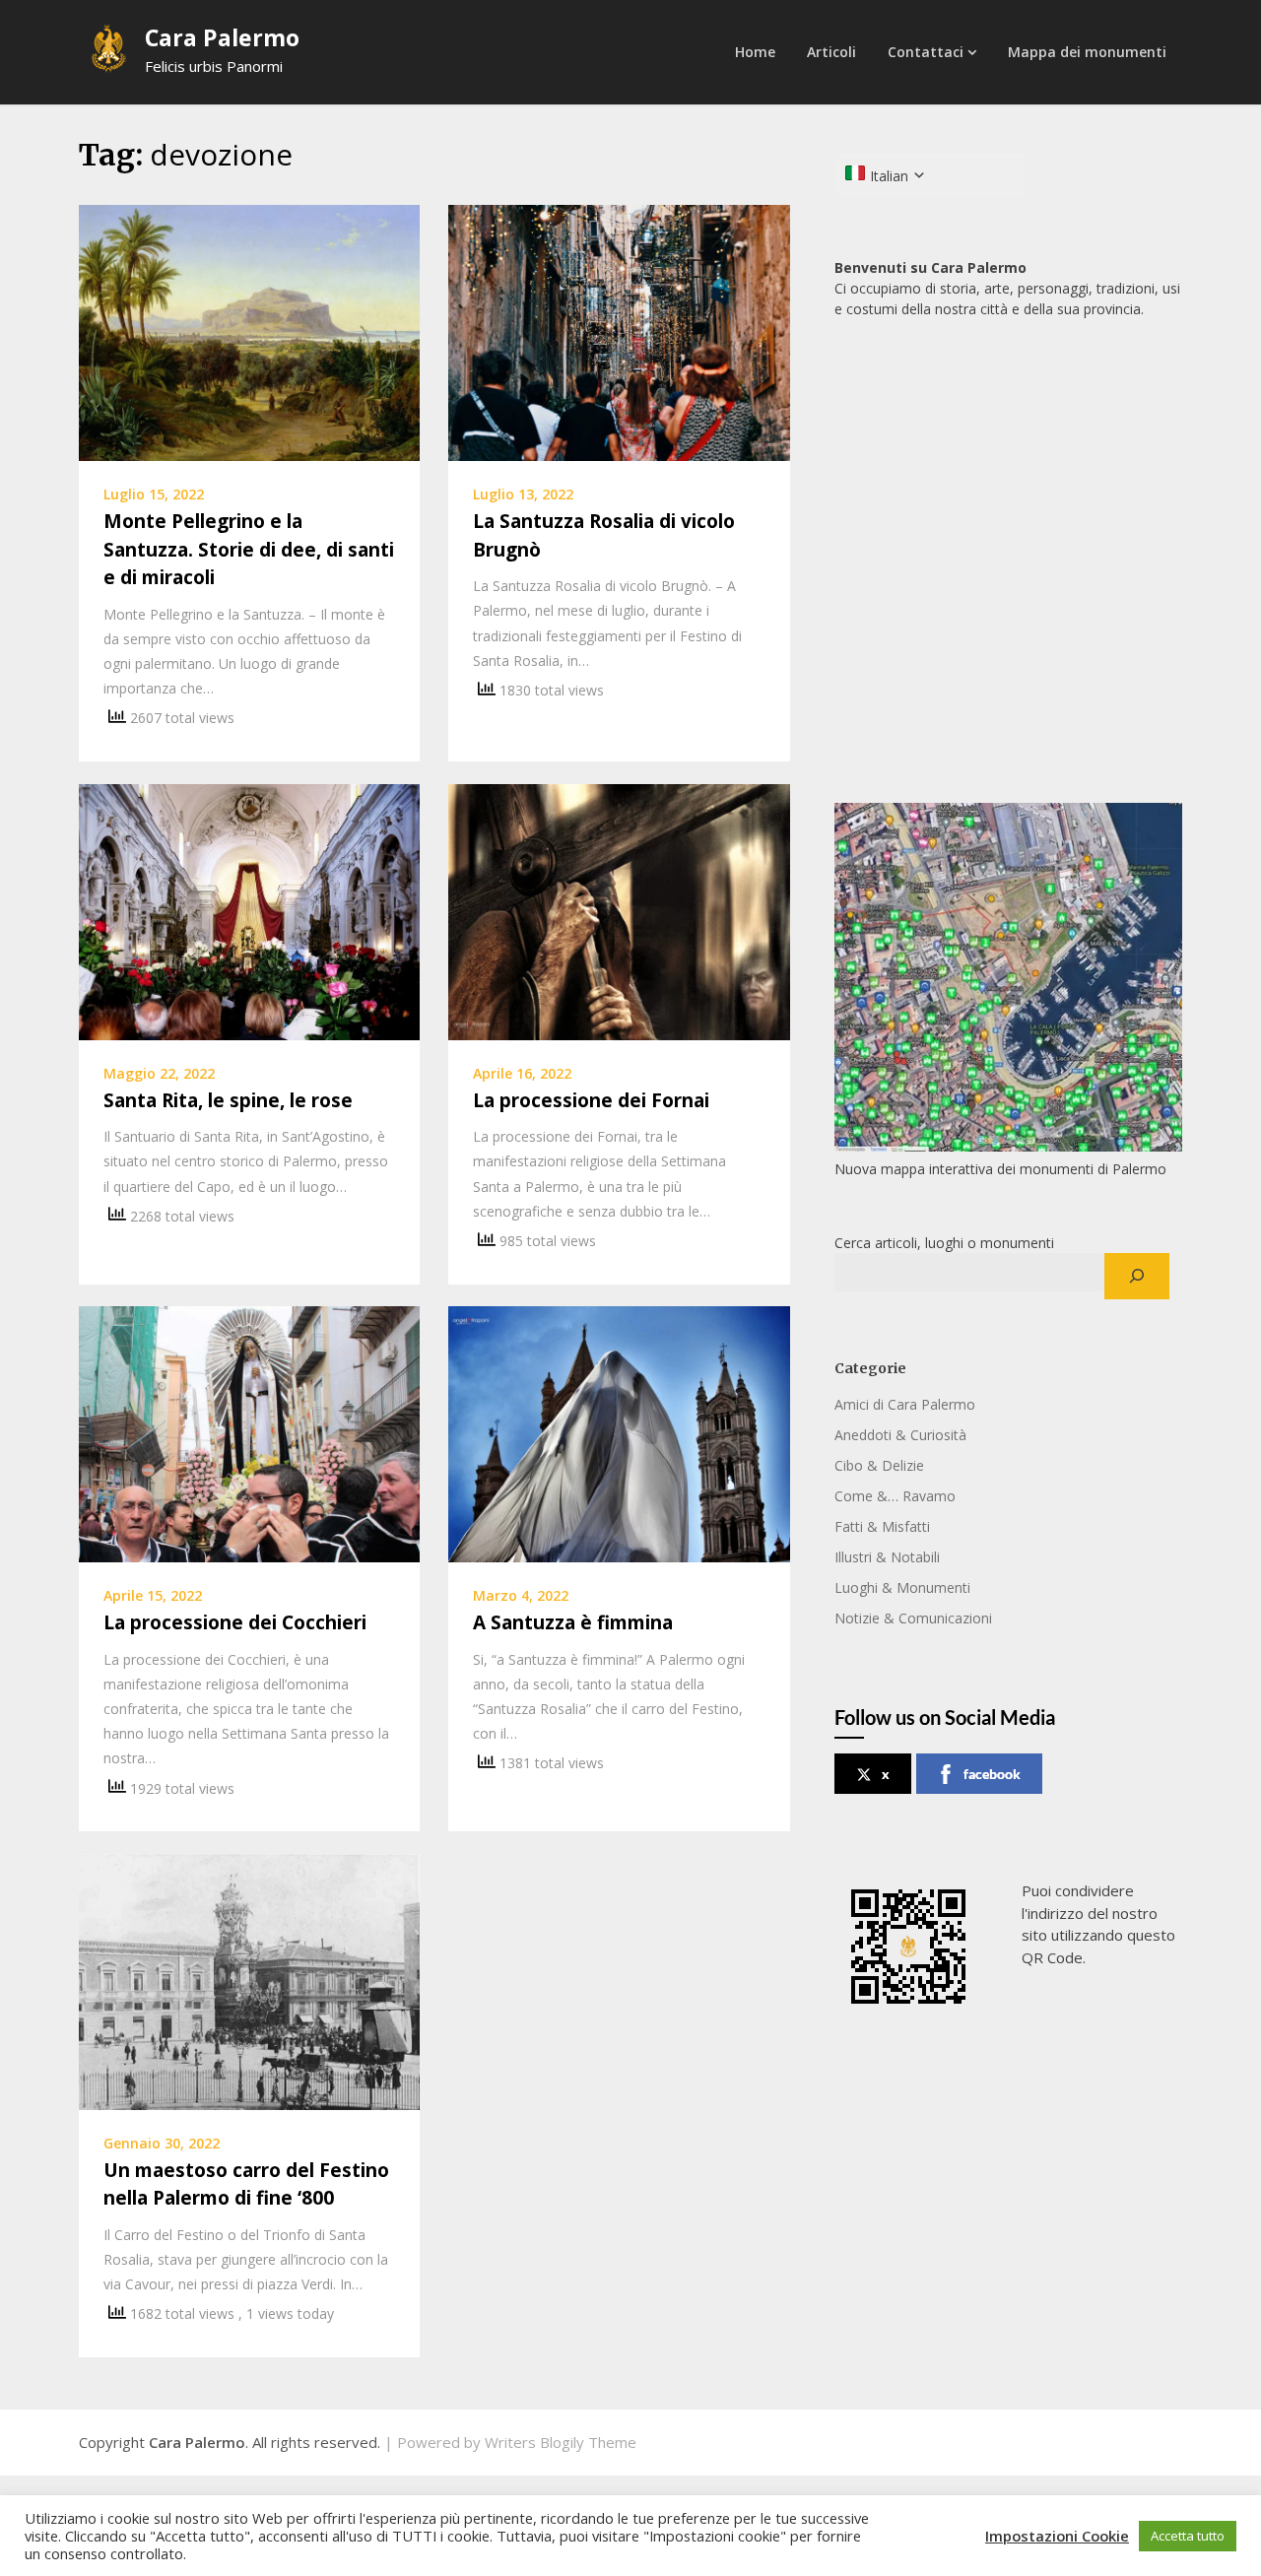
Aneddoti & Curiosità (900, 1435)
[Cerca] (1136, 1277)
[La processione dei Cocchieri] (249, 1432)
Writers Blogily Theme (561, 2442)
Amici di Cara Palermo (905, 1404)
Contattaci (926, 52)
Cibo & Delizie (879, 1465)
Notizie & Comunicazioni (913, 1618)
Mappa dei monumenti (1087, 52)
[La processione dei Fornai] (619, 910)
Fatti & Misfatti (882, 1526)
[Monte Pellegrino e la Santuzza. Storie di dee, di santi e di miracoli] (249, 331)
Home (755, 52)
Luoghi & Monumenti (902, 1587)
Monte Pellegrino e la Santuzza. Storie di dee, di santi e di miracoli (249, 549)
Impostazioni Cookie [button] (1057, 2536)
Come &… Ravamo (895, 1496)
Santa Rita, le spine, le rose (228, 1100)
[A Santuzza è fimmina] (619, 1432)
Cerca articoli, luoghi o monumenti (944, 1243)
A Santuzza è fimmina (573, 1622)
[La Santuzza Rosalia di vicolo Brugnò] (619, 331)
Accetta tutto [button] (1188, 2536)
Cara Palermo (222, 37)
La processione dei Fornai (591, 1100)
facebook (992, 1774)
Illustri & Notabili (887, 1557)
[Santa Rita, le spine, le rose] (249, 910)
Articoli (831, 52)
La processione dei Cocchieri (235, 1622)
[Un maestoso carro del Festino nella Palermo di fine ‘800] (249, 1980)
